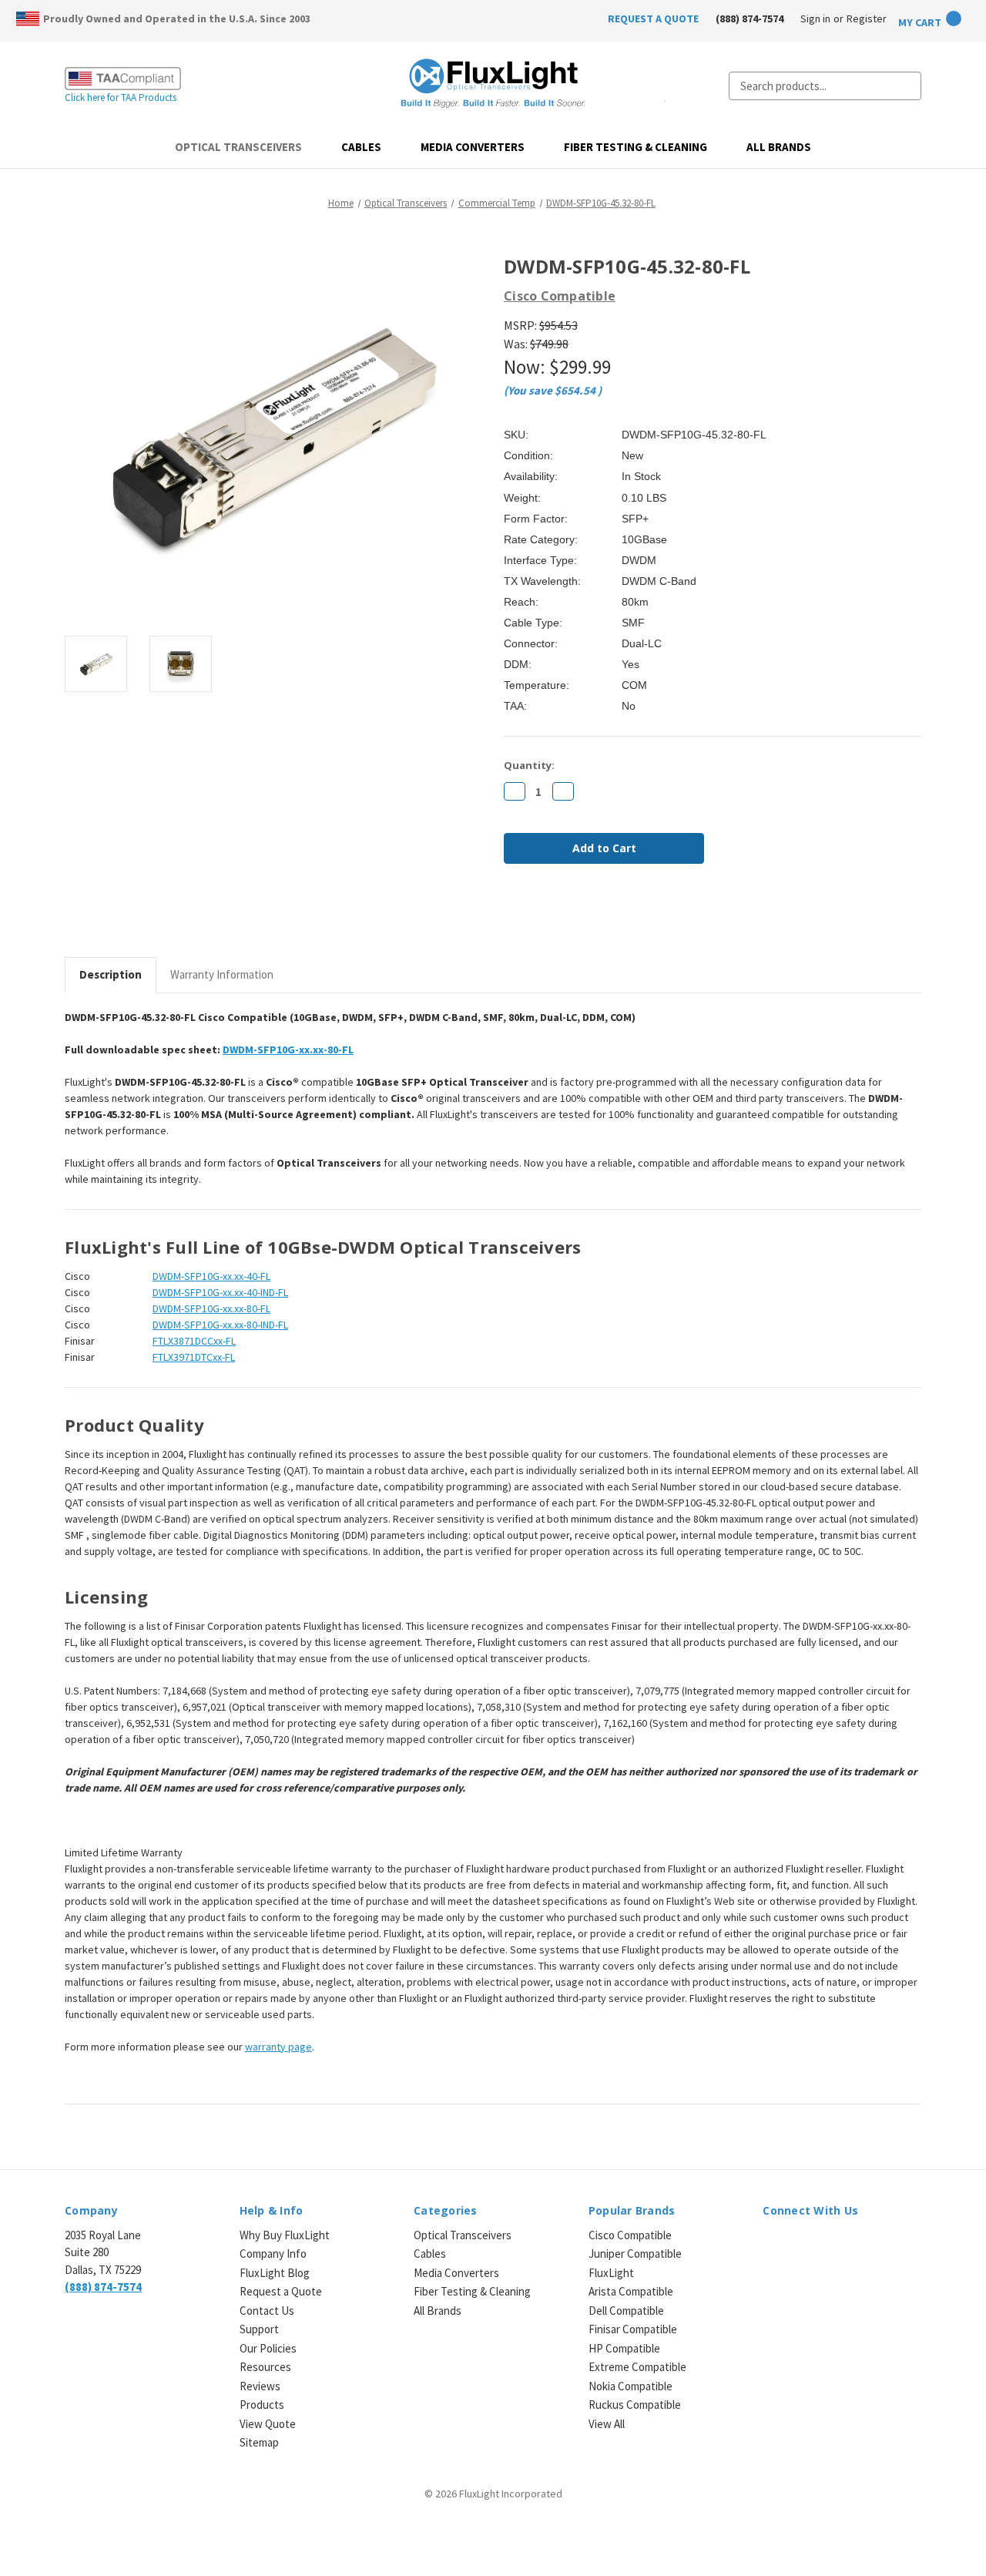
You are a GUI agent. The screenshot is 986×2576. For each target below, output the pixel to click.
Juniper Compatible (635, 2254)
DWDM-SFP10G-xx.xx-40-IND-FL (220, 1292)
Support (259, 2329)
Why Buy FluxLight (285, 2235)
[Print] (564, 917)
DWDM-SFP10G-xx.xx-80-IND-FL (220, 1325)
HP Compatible (624, 2348)
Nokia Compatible (631, 2386)
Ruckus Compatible (635, 2405)
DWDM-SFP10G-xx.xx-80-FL (288, 1050)
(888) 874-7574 (750, 18)
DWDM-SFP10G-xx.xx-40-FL (211, 1276)
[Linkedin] (616, 917)
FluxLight (611, 2273)
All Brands (779, 147)
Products (262, 2405)
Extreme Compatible (637, 2367)
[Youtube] (852, 2244)
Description (111, 974)
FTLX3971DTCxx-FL (194, 1357)
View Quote (268, 2424)
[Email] (538, 917)
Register (867, 18)
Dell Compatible (626, 2311)
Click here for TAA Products (121, 97)
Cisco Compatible (630, 2235)
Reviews (260, 2386)
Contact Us (267, 2311)
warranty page (278, 2047)
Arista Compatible (631, 2291)
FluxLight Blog (275, 2273)
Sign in (815, 18)
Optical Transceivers (238, 147)
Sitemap (259, 2442)
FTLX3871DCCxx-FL (194, 1341)
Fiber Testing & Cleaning (636, 147)
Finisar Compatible (633, 2329)
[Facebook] (511, 917)
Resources (265, 2367)
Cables (361, 147)
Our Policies (268, 2348)
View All (607, 2424)
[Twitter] (590, 917)
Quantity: (529, 765)
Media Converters (473, 147)
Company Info (273, 2254)
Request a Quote (281, 2291)
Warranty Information (222, 974)
